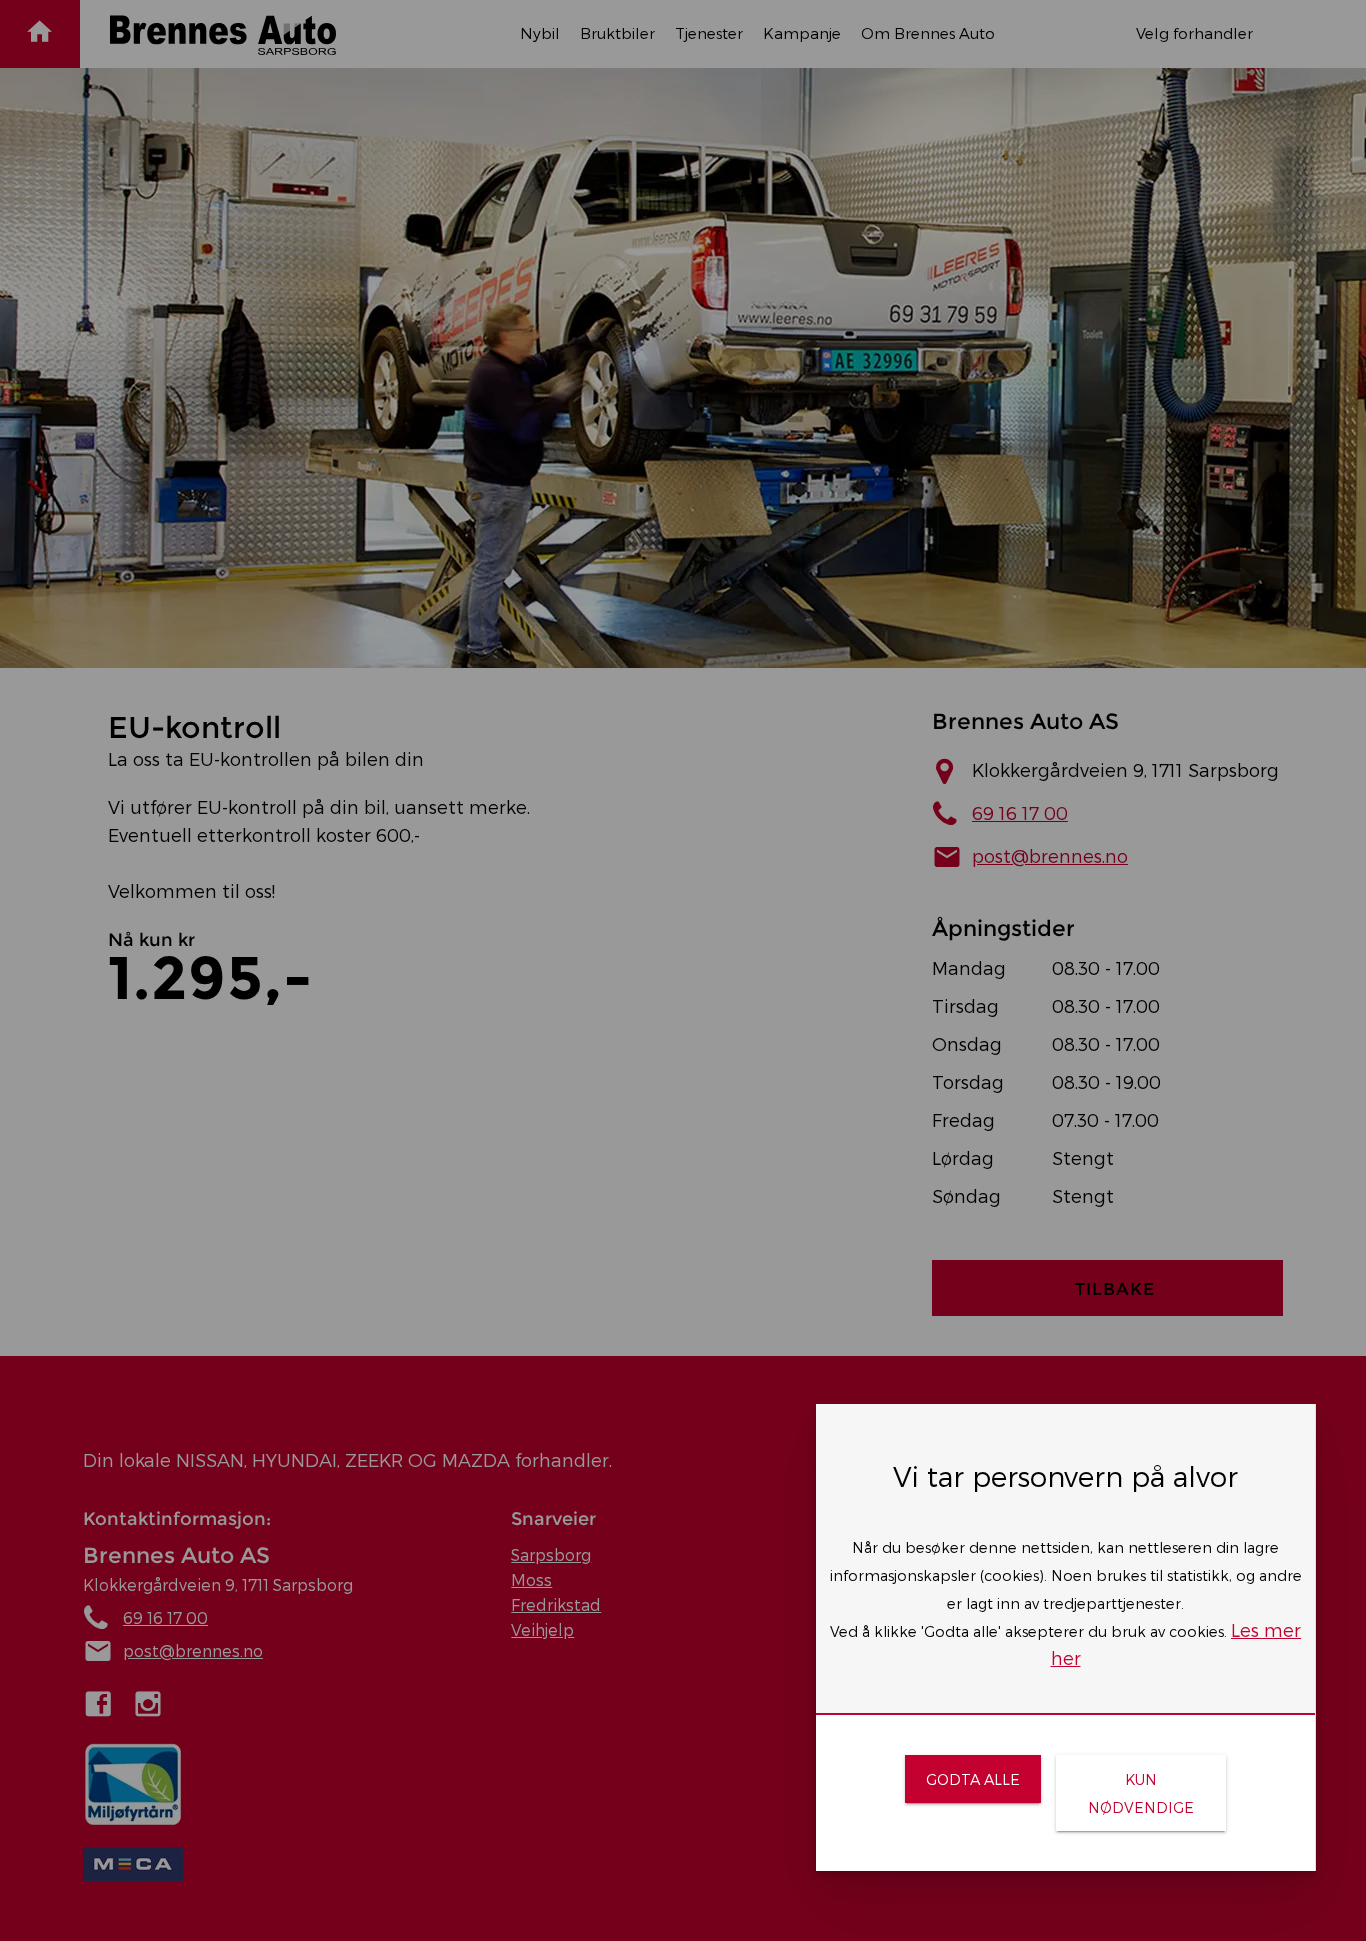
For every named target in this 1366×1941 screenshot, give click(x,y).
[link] (972, 1779)
